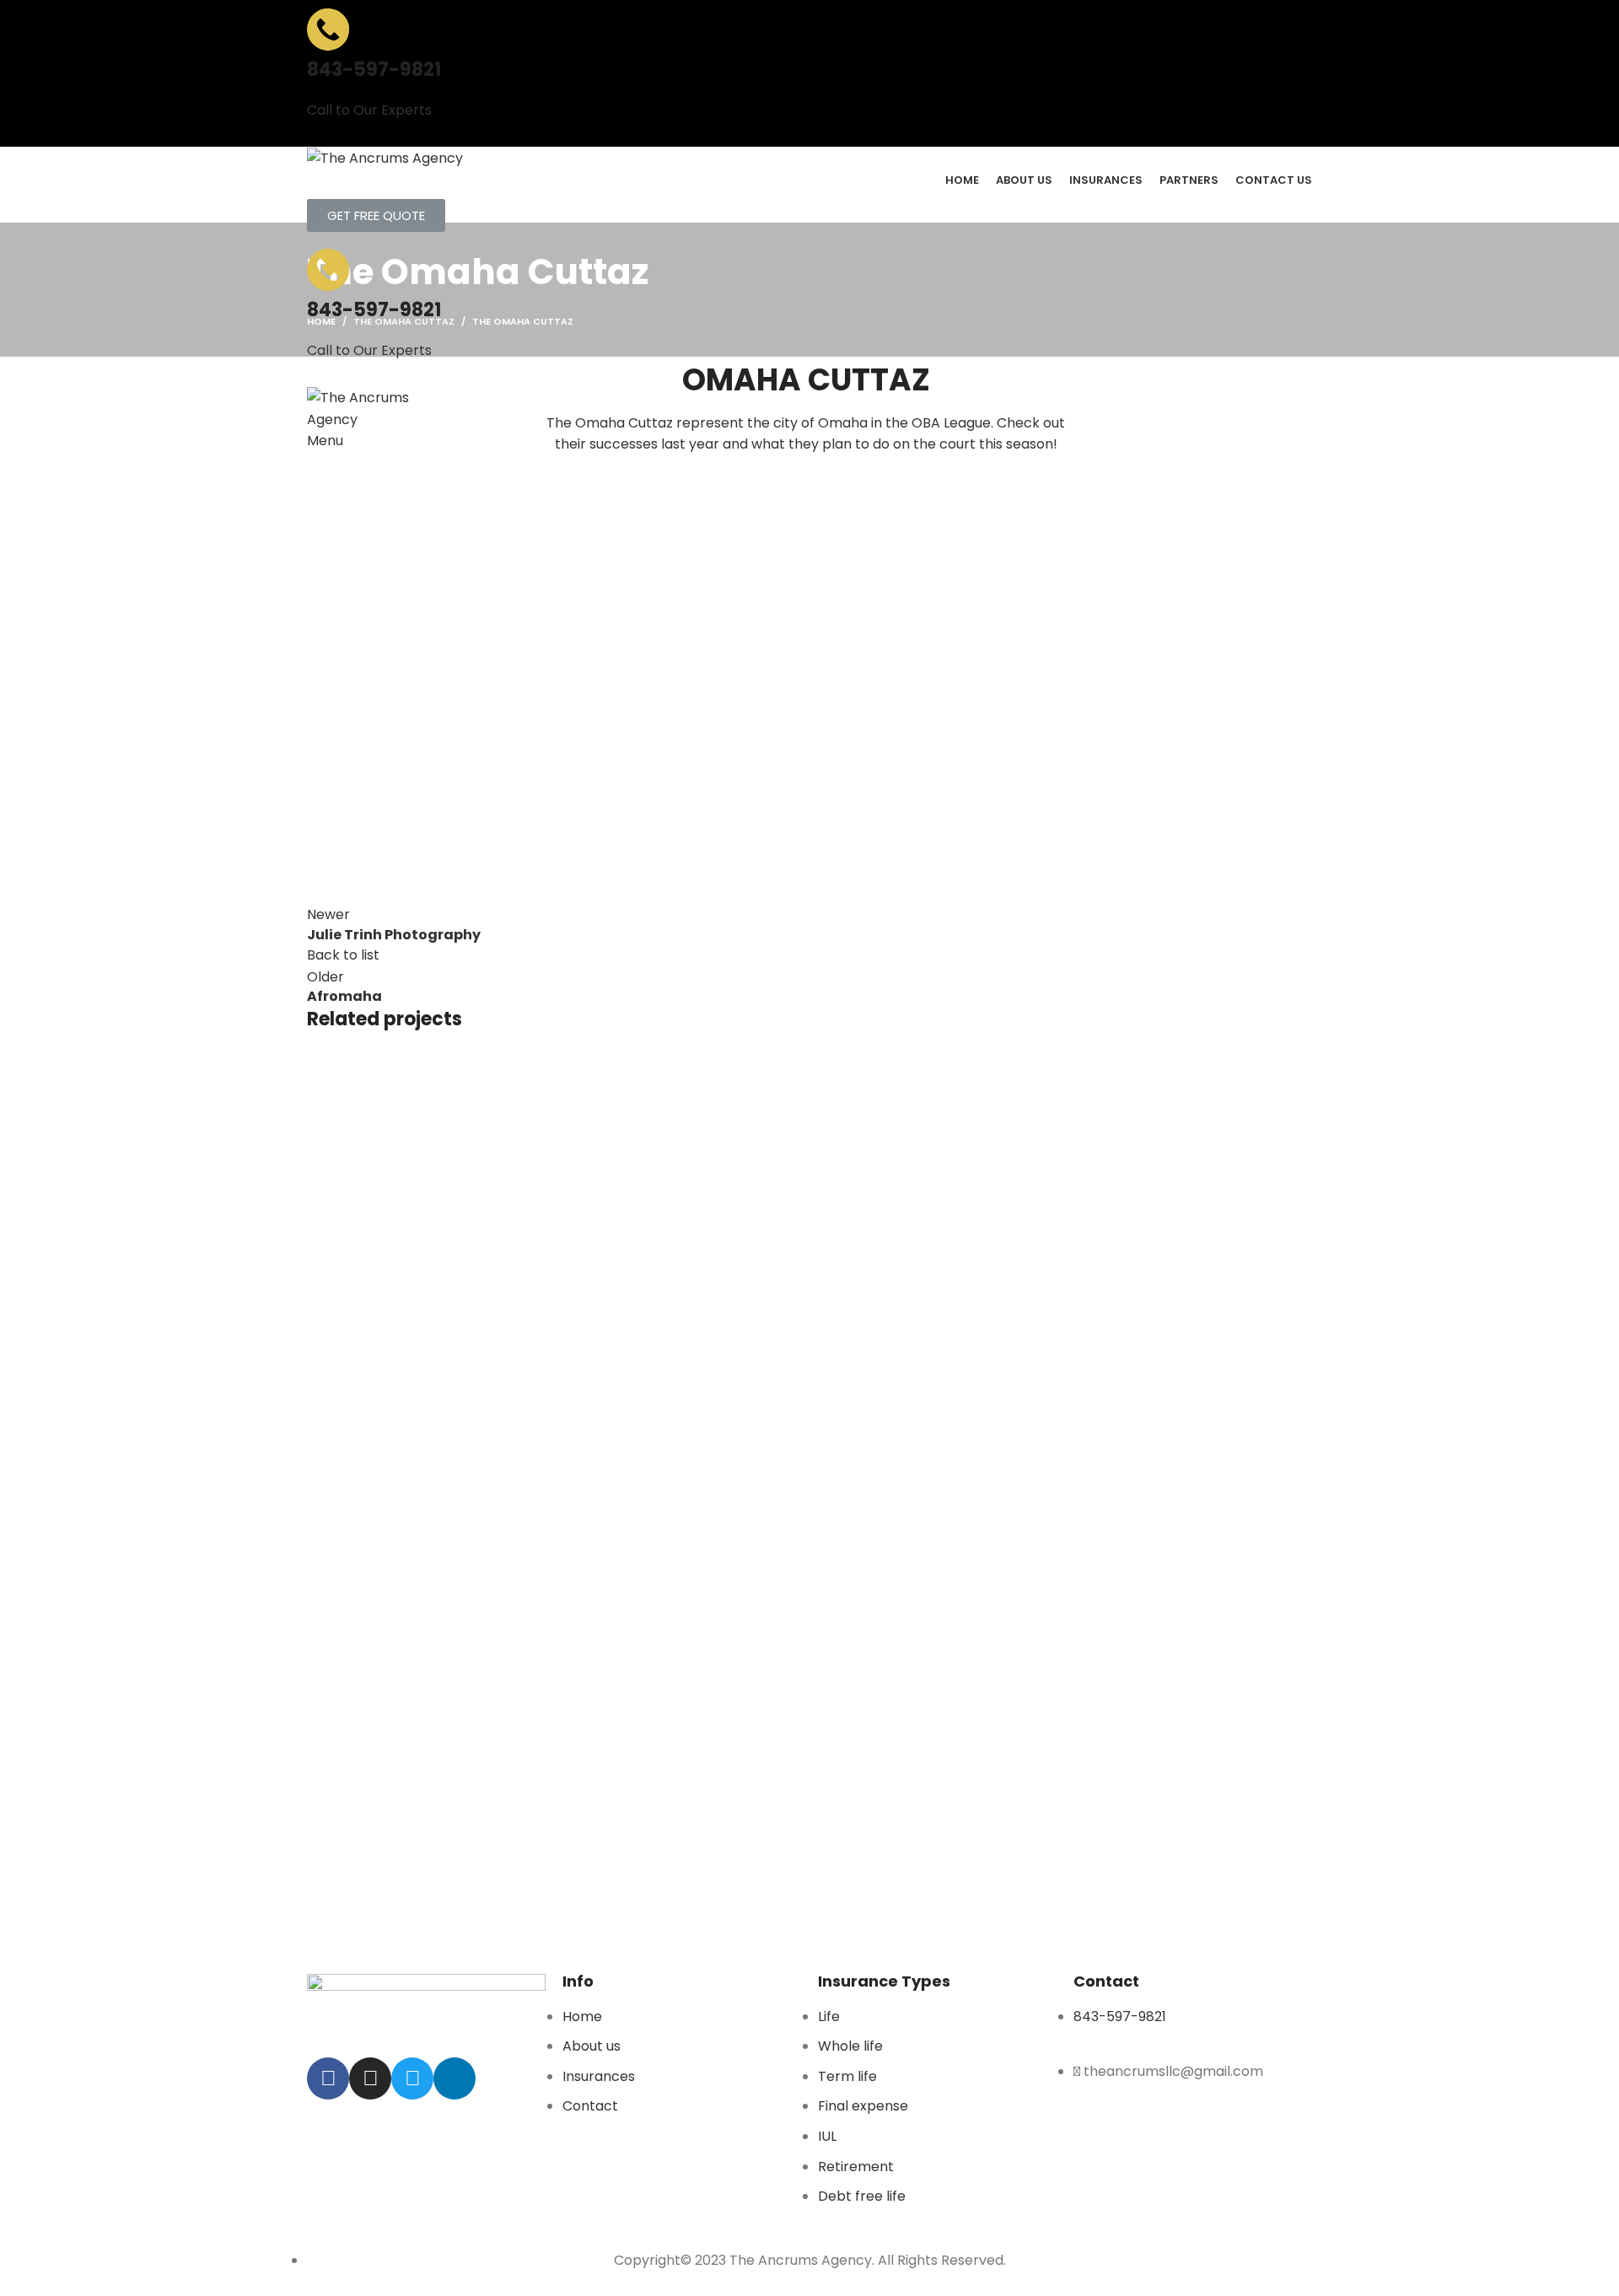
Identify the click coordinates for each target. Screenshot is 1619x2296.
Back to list (343, 955)
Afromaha (371, 1895)
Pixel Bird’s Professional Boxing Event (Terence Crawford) (594, 1108)
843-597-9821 (374, 70)
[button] (376, 215)
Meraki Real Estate (406, 1719)
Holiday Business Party (429, 1370)
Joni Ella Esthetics (409, 1282)
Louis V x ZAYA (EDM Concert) (458, 1807)
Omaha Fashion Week (418, 1196)
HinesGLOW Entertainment (441, 1632)
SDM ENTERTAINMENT (410, 1545)
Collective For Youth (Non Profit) (481, 1458)
